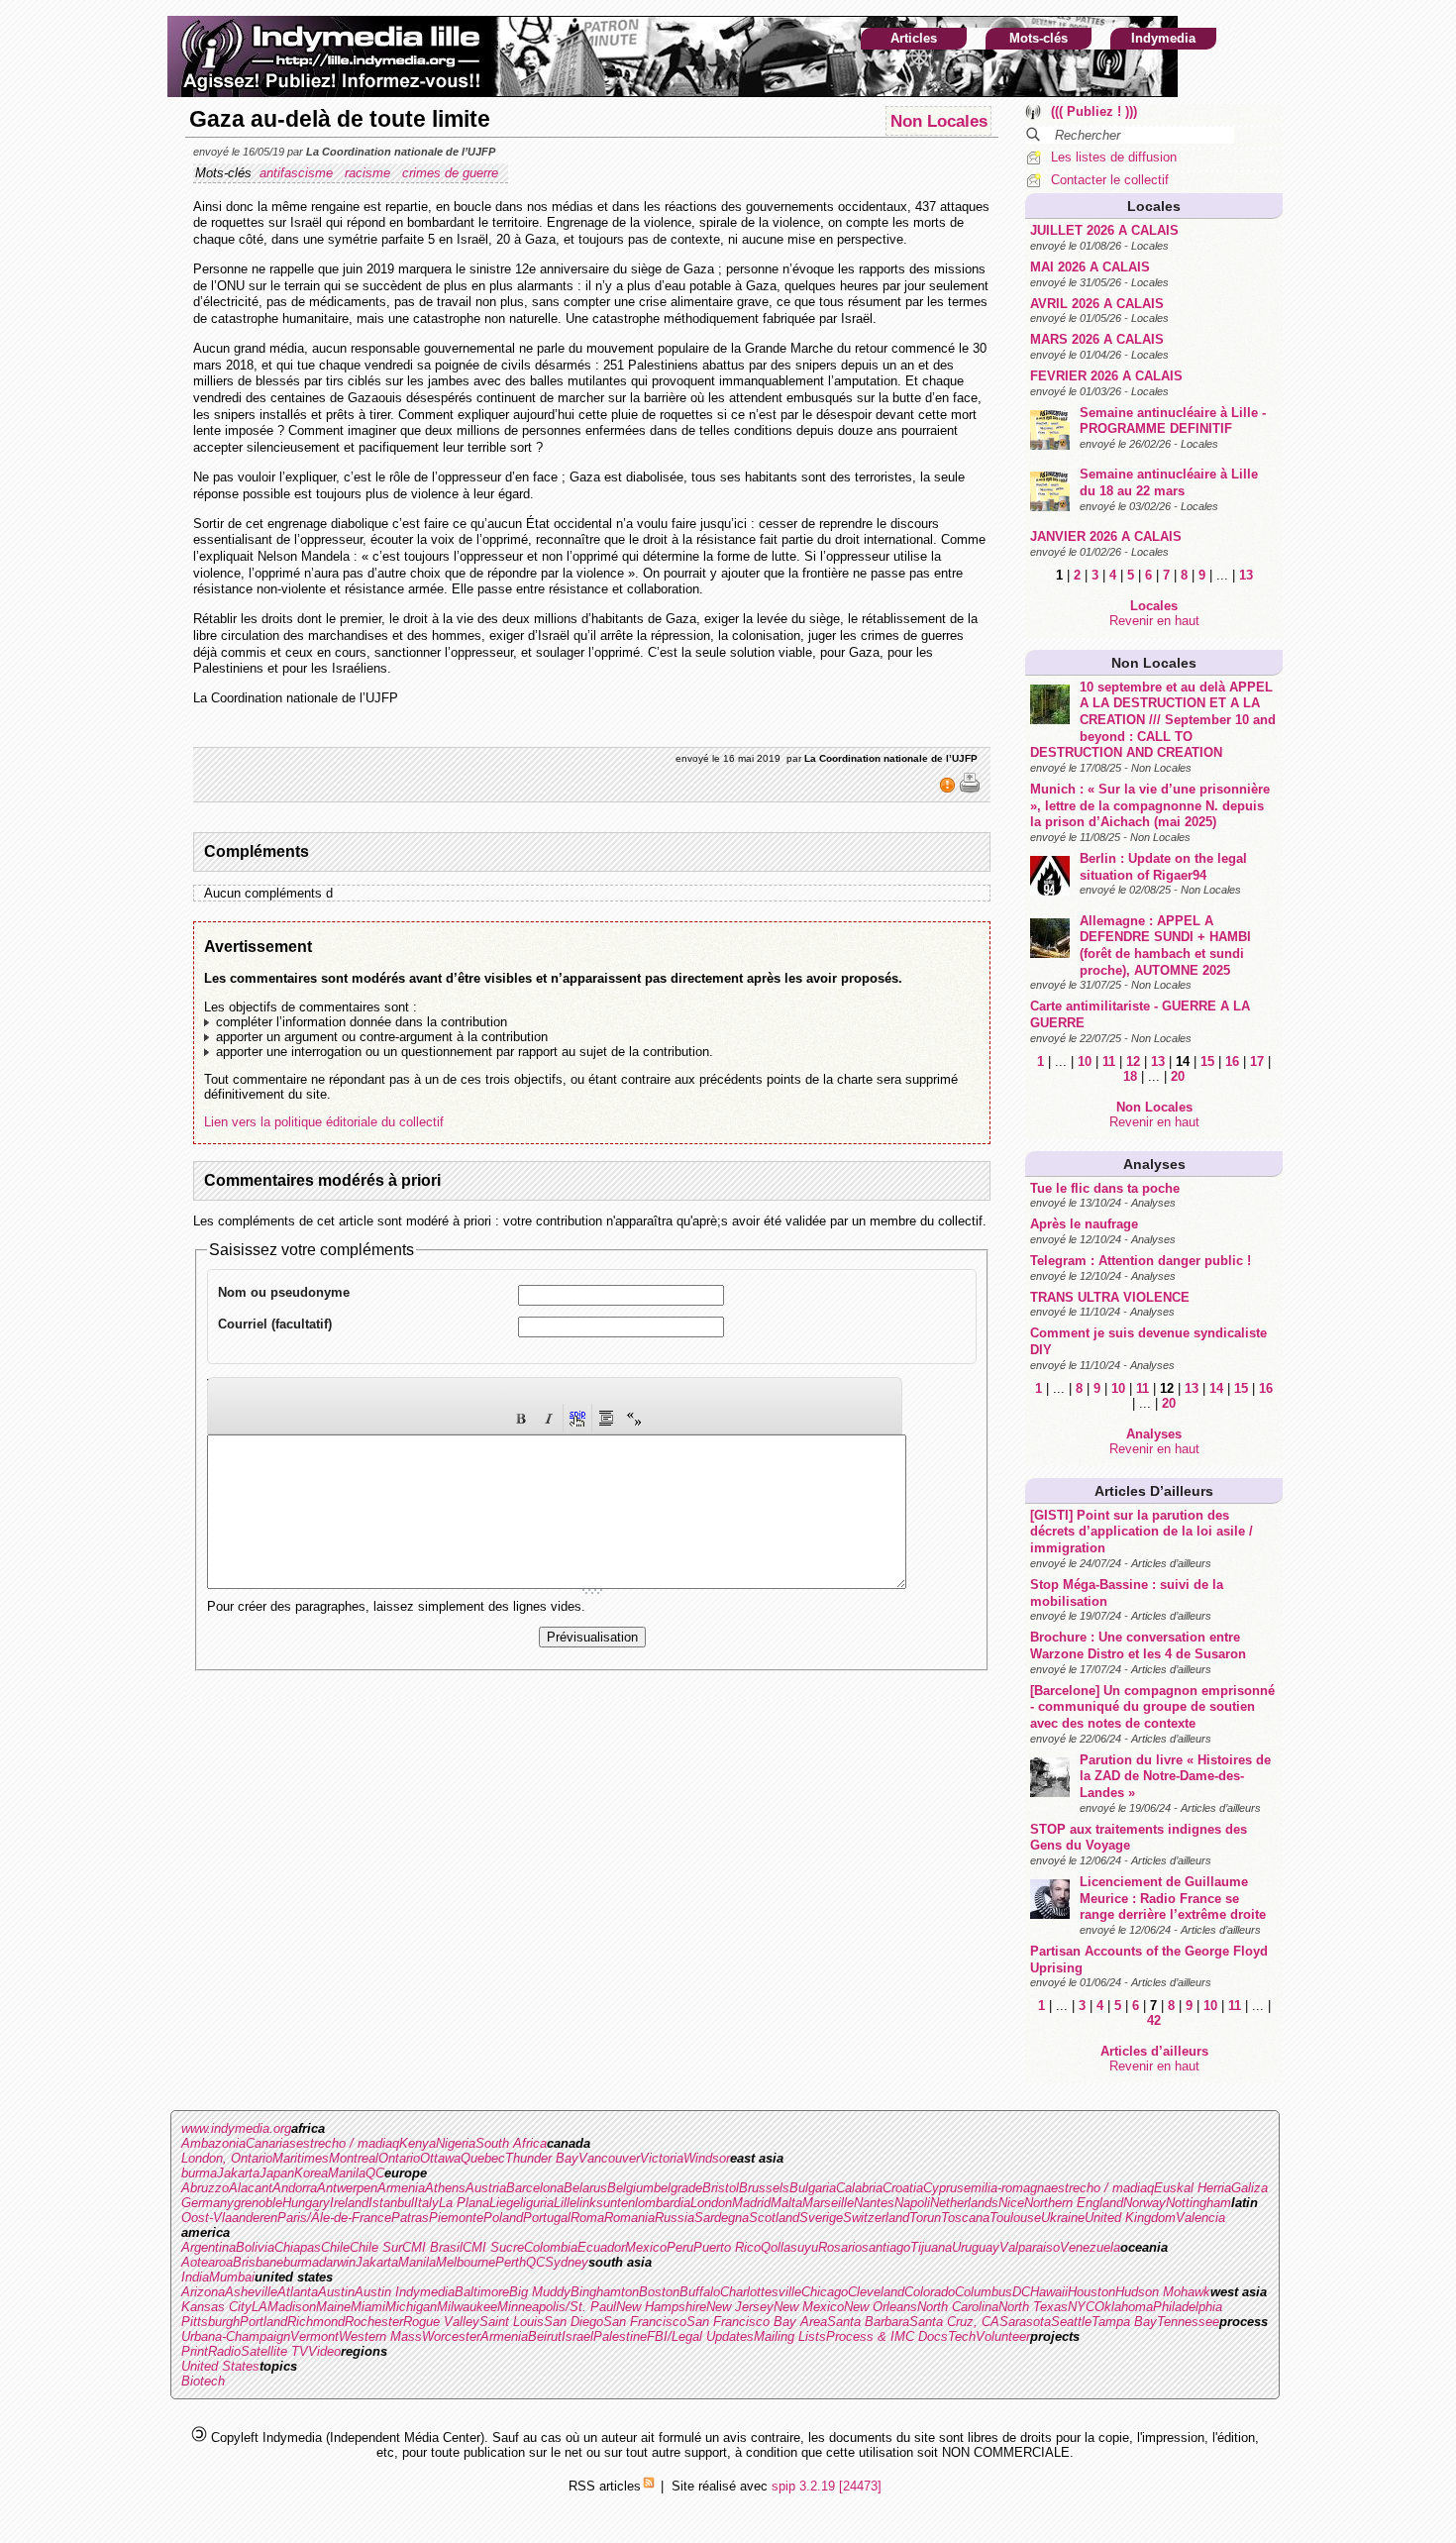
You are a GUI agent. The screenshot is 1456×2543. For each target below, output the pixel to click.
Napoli (912, 2203)
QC (375, 2173)
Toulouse (1015, 2218)
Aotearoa (207, 2262)
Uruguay (976, 2247)
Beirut (545, 2336)
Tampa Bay (1124, 2322)
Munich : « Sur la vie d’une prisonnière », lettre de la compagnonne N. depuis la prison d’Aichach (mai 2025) (1150, 805)
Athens (445, 2188)
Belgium (630, 2188)
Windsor (707, 2158)
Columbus (984, 2292)
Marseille (828, 2203)
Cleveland (876, 2292)
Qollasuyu (789, 2247)
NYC (1081, 2307)
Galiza (1249, 2188)
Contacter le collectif (1110, 180)
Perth (511, 2262)
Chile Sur (376, 2247)
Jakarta (238, 2173)
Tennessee (1188, 2322)
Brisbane (258, 2262)
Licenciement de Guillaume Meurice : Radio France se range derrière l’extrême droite (1173, 1898)
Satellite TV (274, 2351)
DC (1021, 2292)
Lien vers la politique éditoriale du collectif (324, 1122)
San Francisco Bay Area (757, 2322)
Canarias (271, 2143)
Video (324, 2351)
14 (1216, 1388)
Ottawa (440, 2158)
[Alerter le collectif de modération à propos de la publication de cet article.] (949, 790)
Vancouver (609, 2158)
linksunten (606, 2203)
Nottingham (1198, 2203)
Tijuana (931, 2247)
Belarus (585, 2188)
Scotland (774, 2218)
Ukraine (1063, 2218)
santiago (886, 2247)
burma (199, 2173)
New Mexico (809, 2307)
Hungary (306, 2203)
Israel (577, 2336)
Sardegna (722, 2218)
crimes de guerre (452, 173)
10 (1085, 1061)
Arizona (203, 2292)
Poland (503, 2218)
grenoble (258, 2203)
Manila (347, 2173)
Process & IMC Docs (887, 2336)
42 (1154, 2020)
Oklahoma (1124, 2307)
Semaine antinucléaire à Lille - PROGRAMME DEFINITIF (1173, 421)
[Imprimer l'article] (970, 790)
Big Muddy (540, 2292)
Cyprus (943, 2188)
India (195, 2277)
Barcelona (535, 2188)
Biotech (203, 2381)
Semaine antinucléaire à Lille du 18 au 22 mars (1169, 482)
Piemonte (456, 2218)
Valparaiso (1030, 2247)
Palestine (620, 2336)
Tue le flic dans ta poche (1105, 1188)
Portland (263, 2322)
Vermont (314, 2336)
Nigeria (456, 2143)
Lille (565, 2203)
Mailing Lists (790, 2336)
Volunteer (1003, 2336)
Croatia (903, 2188)
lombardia (663, 2203)
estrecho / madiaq (348, 2143)
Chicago (825, 2292)
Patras (410, 2218)
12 (1133, 1061)
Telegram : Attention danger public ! (1141, 1261)
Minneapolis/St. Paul (557, 2307)
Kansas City (216, 2307)
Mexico (646, 2247)
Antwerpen (347, 2188)
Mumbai (232, 2277)
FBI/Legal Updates (700, 2336)
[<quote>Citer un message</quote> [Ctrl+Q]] (606, 1418)
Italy (426, 2203)
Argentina (208, 2247)
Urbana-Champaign (236, 2336)
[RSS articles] (649, 2486)
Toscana (965, 2218)
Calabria (859, 2188)
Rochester (374, 2322)
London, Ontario (227, 2158)
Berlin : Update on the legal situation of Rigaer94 (1163, 867)
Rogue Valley (441, 2322)
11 (1109, 1061)
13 (1246, 575)
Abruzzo (205, 2188)
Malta (786, 2203)
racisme (369, 173)
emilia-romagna (1007, 2188)
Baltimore (482, 2292)
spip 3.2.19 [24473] (827, 2486)
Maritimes (301, 2158)
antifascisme (298, 173)
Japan (277, 2173)
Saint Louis (512, 2322)
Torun (925, 2218)
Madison (292, 2307)
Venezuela (1090, 2247)
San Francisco (645, 2322)
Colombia (551, 2247)
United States (220, 2366)
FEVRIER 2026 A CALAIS (1106, 376)
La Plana (464, 2203)
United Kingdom (1130, 2218)
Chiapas (298, 2247)
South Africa (511, 2143)
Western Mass (380, 2336)
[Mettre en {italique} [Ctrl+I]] (549, 1418)
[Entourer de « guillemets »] (634, 1418)
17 (1257, 1061)
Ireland (349, 2203)
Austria (486, 2188)
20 (1178, 1076)
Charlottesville (761, 2292)
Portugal (547, 2218)
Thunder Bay (542, 2158)
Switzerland (876, 2218)
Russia (675, 2218)
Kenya (417, 2143)
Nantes (874, 2203)
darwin (337, 2262)
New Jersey (740, 2307)
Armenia (401, 2188)
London (711, 2203)
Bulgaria (813, 2188)
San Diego (573, 2322)
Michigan (411, 2307)
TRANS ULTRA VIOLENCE (1110, 1297)
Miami (368, 2307)
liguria (537, 2203)
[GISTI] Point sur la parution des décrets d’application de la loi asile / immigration (1142, 1532)
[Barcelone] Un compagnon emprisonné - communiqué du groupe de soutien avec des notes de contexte (1152, 1707)
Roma (587, 2218)
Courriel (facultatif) (275, 1324)
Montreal (354, 2158)
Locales (1154, 206)
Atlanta (298, 2292)
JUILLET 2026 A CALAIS (1104, 230)
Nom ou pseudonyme (284, 1292)
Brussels (764, 2188)
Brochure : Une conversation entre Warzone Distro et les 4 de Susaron (1138, 1645)
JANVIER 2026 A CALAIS (1106, 536)
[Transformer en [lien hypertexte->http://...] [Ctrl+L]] (577, 1418)
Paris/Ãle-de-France (334, 2218)
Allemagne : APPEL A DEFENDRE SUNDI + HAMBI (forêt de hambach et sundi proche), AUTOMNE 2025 (1165, 946)
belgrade (678, 2188)
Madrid (751, 2203)
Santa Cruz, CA (954, 2322)
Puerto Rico (727, 2247)
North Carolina (958, 2307)
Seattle (1071, 2322)
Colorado (930, 2292)
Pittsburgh (210, 2322)
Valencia (1200, 2218)
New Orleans (881, 2307)
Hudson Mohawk (1163, 2292)
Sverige (821, 2218)
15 (1207, 1061)
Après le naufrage (1084, 1224)
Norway (1144, 2203)
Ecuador (601, 2247)
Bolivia (255, 2247)
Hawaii (1049, 2292)
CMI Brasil (432, 2247)
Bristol (721, 2188)
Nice (1011, 2203)
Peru (680, 2247)
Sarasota (1025, 2322)
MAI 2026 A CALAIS (1090, 267)
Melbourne (466, 2262)
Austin (336, 2292)
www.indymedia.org (236, 2128)
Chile (335, 2247)
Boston (659, 2292)
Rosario (840, 2247)
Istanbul (391, 2203)
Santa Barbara (868, 2322)
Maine (333, 2307)
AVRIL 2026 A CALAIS (1097, 304)
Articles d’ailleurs (1154, 1491)
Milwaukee (467, 2307)
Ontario (399, 2158)
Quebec (483, 2158)
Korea (311, 2173)
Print (195, 2351)
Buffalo (700, 2292)
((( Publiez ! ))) (1094, 111)
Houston (1092, 2292)
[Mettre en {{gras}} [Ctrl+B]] (521, 1418)
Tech (962, 2336)
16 (1232, 1061)
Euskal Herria (1193, 2188)
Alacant (251, 2188)
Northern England (1074, 2203)
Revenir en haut (1154, 621)
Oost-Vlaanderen (229, 2218)
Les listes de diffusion (1114, 157)
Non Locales (1154, 663)
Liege (505, 2203)
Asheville (251, 2292)
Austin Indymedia (405, 2292)
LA (260, 2307)
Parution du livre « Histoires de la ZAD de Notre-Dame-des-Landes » (1175, 1776)
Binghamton (605, 2292)
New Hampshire (661, 2307)
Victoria (662, 2158)
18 (1130, 1076)
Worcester (451, 2336)
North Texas (1033, 2307)
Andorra (295, 2188)
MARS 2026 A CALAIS (1097, 339)
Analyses (1154, 1164)
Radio (224, 2351)
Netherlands (964, 2203)
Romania (629, 2218)
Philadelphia (1188, 2307)
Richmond (316, 2322)
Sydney (567, 2262)
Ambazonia (213, 2143)
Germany (208, 2203)
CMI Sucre (493, 2247)
